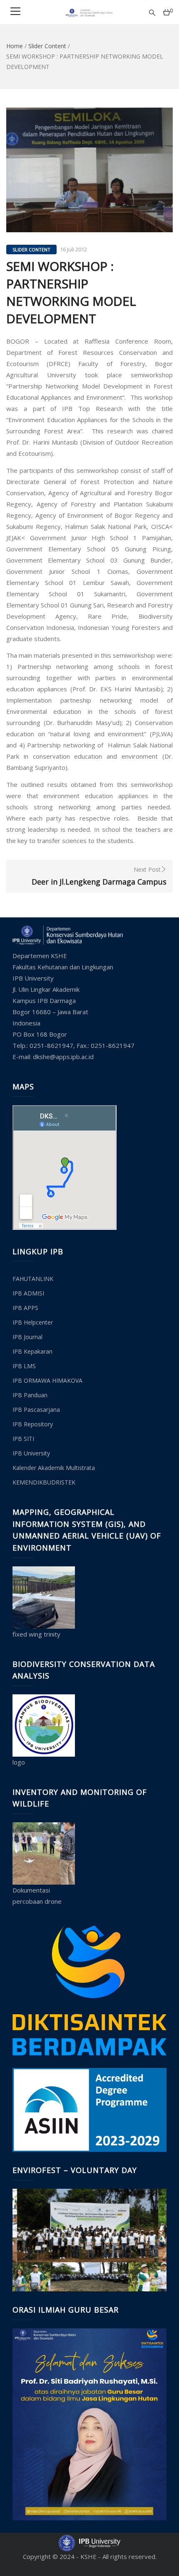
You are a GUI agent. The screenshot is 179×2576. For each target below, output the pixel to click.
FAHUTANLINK (33, 1279)
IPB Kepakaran (32, 1351)
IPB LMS (24, 1366)
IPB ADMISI (28, 1293)
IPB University (31, 1453)
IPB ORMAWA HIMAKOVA (47, 1380)
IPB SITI (23, 1439)
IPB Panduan (30, 1395)
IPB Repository (33, 1424)
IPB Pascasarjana (36, 1410)
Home (15, 46)
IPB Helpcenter (33, 1322)
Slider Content (47, 46)
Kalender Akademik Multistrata (54, 1468)
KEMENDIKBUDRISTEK (44, 1482)
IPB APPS (25, 1308)
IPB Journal (27, 1337)
